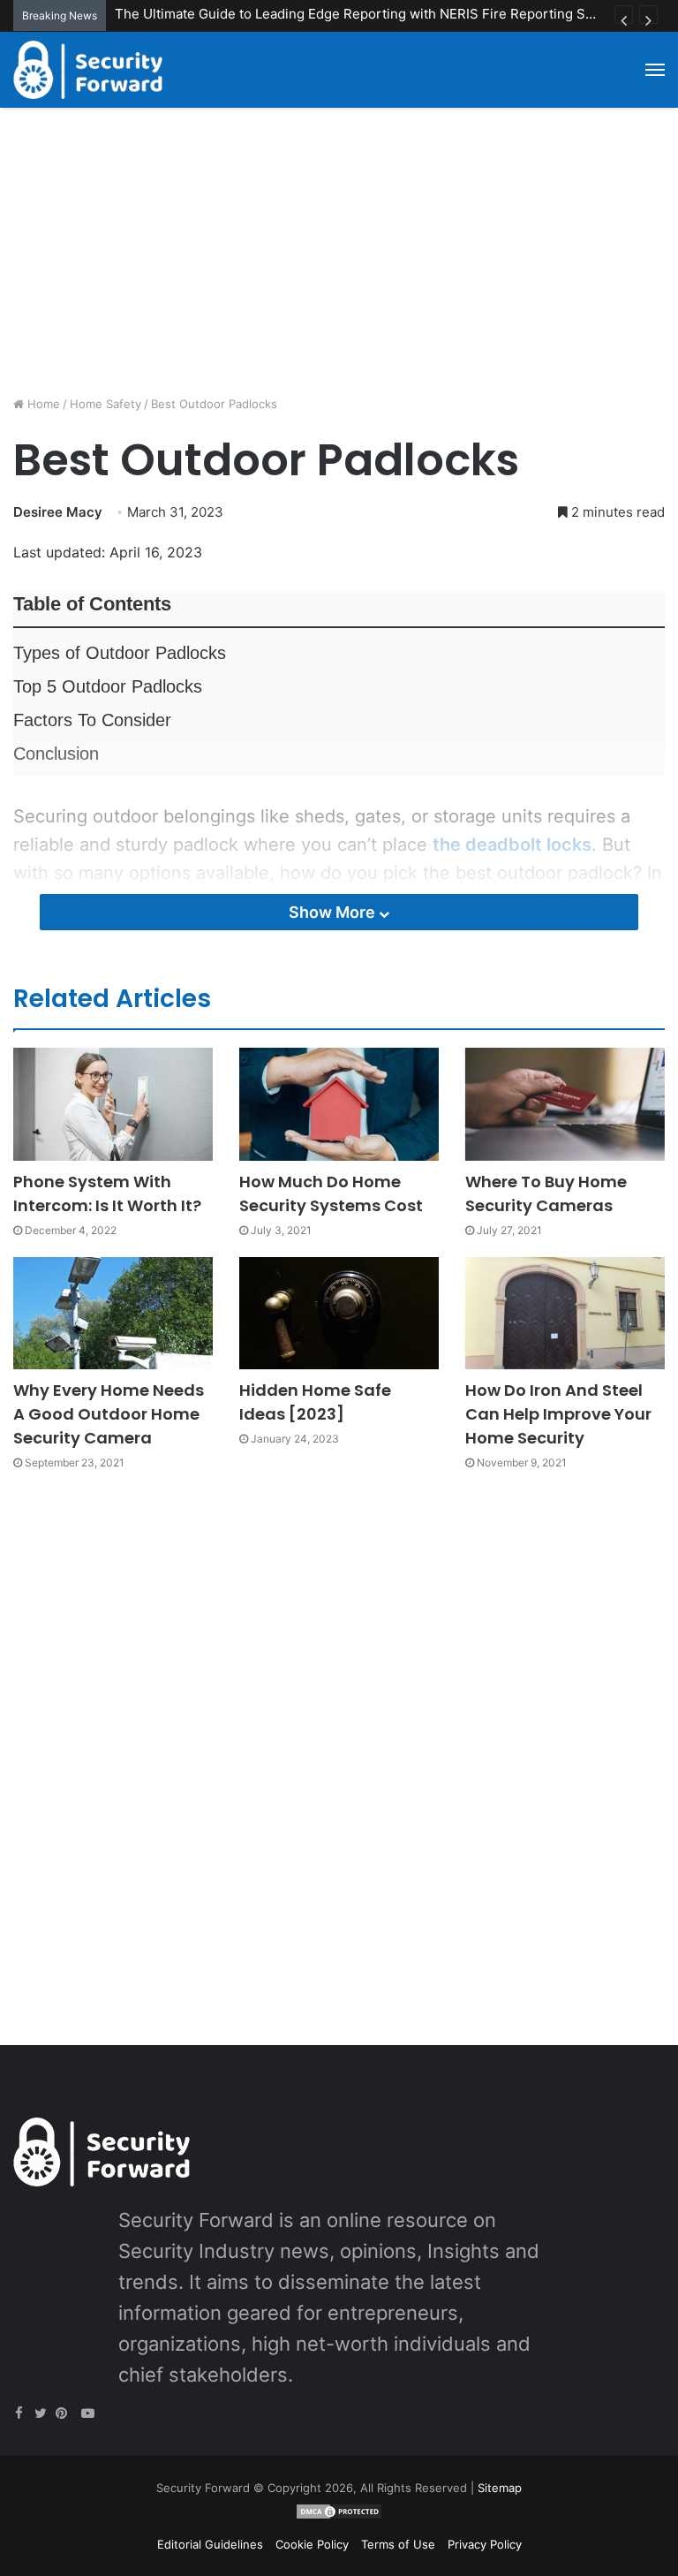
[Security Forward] (88, 70)
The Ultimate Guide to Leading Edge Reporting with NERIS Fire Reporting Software (374, 14)
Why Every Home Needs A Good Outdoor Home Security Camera (109, 1414)
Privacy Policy (485, 2544)
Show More (334, 912)
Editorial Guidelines (210, 2544)
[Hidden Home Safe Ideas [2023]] (339, 1313)
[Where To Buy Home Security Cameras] (565, 1104)
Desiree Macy (58, 512)
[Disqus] (339, 1738)
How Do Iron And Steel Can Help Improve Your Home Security (558, 1414)
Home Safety (105, 404)
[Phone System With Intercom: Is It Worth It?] (113, 1104)
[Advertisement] (339, 258)
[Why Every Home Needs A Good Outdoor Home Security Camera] (113, 1313)
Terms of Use (398, 2544)
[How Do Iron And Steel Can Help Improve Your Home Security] (565, 1313)
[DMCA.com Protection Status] (339, 2516)
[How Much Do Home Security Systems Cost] (339, 1104)
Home (42, 404)
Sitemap (500, 2488)
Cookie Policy (312, 2544)
